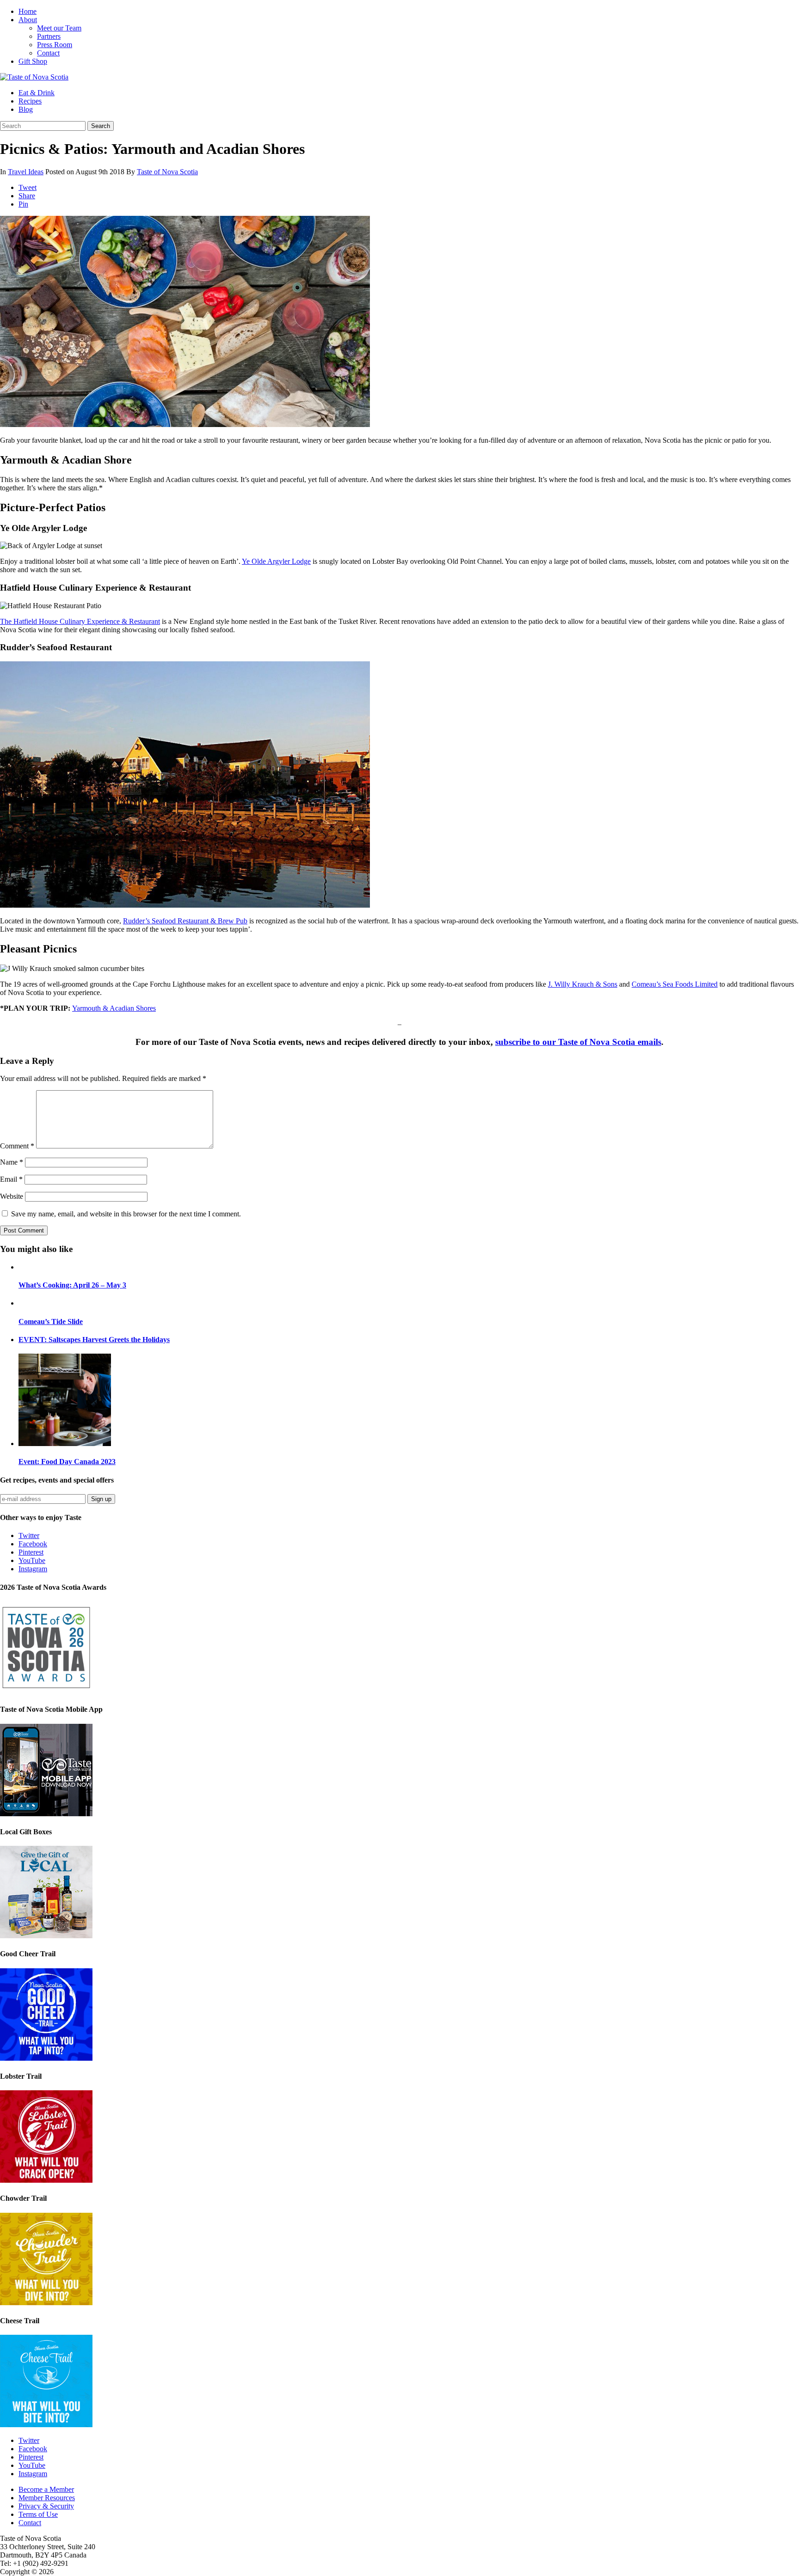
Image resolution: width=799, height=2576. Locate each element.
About (28, 20)
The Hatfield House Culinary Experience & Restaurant (80, 621)
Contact (48, 53)
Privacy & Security (46, 2506)
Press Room (55, 45)
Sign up (101, 1499)
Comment (17, 1146)
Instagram (33, 1569)
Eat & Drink (37, 93)
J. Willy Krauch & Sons (583, 984)
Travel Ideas (26, 172)
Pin (23, 204)
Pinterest (31, 1552)
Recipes (30, 101)
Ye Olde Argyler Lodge (276, 561)
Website (12, 1196)
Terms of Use (38, 2514)
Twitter (29, 1535)
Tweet (28, 187)
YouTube (32, 1560)
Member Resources (47, 2498)
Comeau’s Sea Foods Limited (675, 984)
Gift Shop (33, 61)
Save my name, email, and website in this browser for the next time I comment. (126, 1214)
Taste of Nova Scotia (167, 172)
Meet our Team (59, 28)
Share (27, 196)
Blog (26, 109)
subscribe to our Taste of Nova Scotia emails (578, 1042)
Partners (49, 36)
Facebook (33, 1544)
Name (12, 1162)
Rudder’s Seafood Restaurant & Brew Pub (185, 921)
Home (28, 11)
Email (11, 1179)
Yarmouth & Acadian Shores (114, 1008)
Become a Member (46, 2489)
